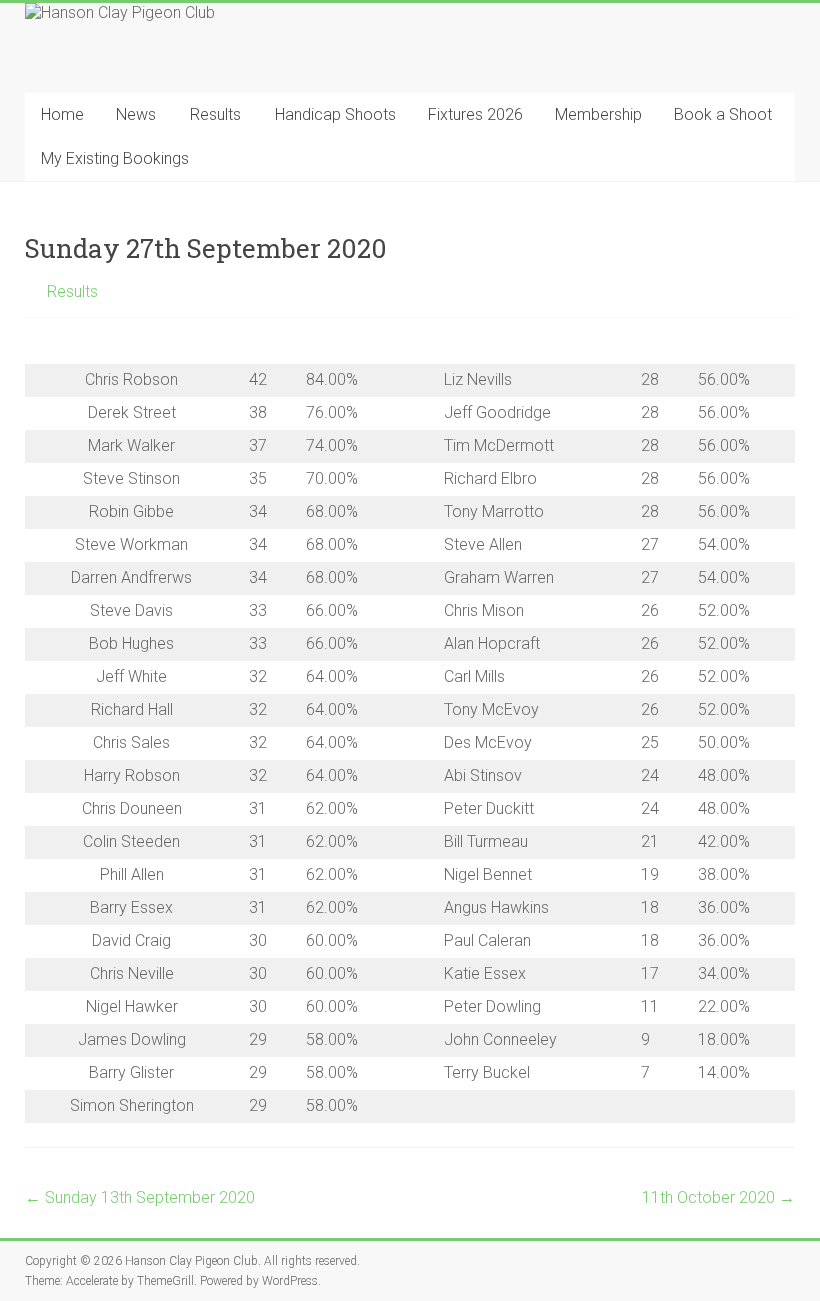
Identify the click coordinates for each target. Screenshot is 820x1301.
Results (215, 114)
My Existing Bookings (115, 158)
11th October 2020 (718, 1197)
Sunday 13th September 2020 (140, 1197)
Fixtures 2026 (475, 114)
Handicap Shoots (335, 114)
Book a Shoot (723, 114)
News (136, 114)
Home (62, 114)
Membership (598, 114)
